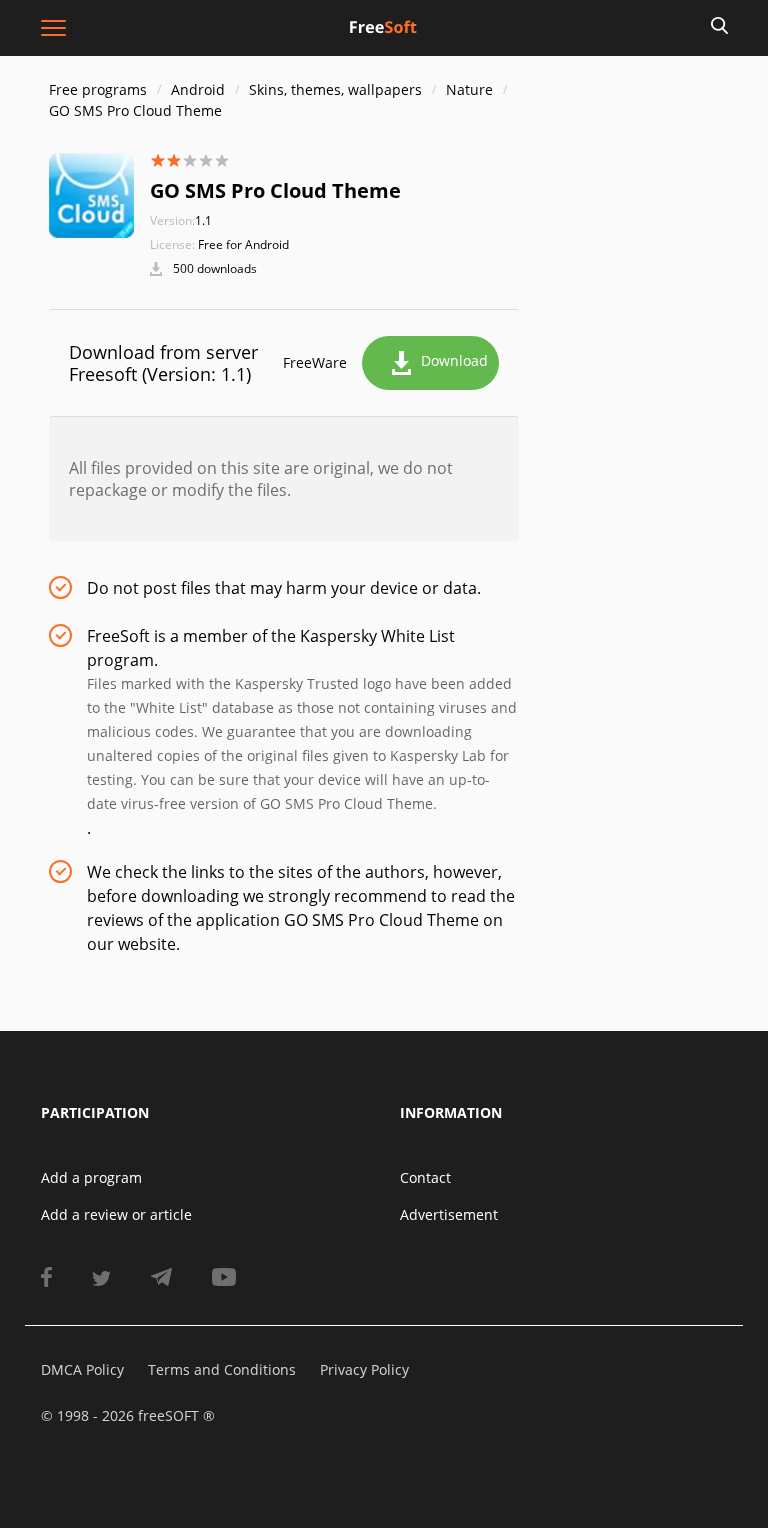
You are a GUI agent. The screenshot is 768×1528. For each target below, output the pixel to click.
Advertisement (449, 1214)
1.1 (181, 220)
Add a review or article (116, 1214)
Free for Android (243, 244)
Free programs (98, 89)
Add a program (91, 1177)
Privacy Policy (364, 1369)
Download (454, 360)
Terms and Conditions (222, 1369)
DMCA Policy (82, 1369)
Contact (425, 1177)
